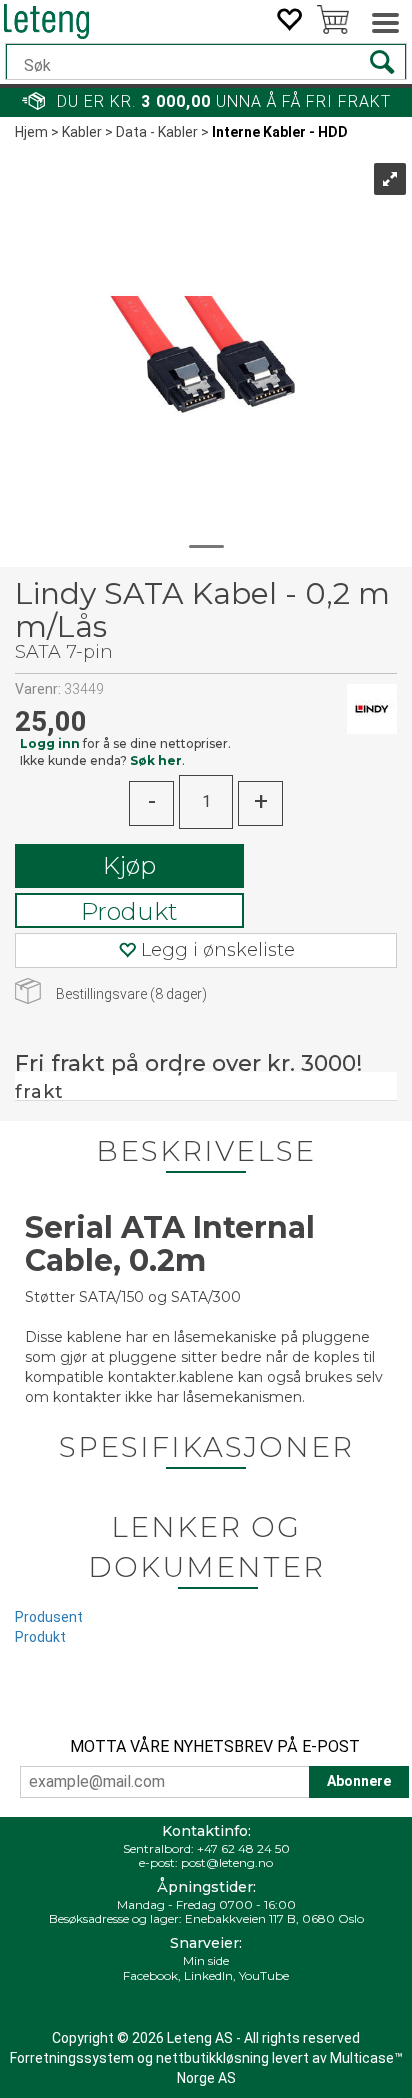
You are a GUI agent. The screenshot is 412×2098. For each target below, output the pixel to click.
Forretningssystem (72, 2058)
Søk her (156, 760)
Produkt (129, 911)
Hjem (31, 132)
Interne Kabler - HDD (280, 132)
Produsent (49, 1617)
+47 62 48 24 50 (243, 1848)
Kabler (82, 132)
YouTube (264, 1975)
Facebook (150, 1975)
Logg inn (50, 743)
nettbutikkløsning (212, 2058)
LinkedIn (208, 1975)
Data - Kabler (157, 132)
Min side (206, 1960)
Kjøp (129, 865)
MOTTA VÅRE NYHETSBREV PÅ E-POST (215, 1746)
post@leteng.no (227, 1862)
